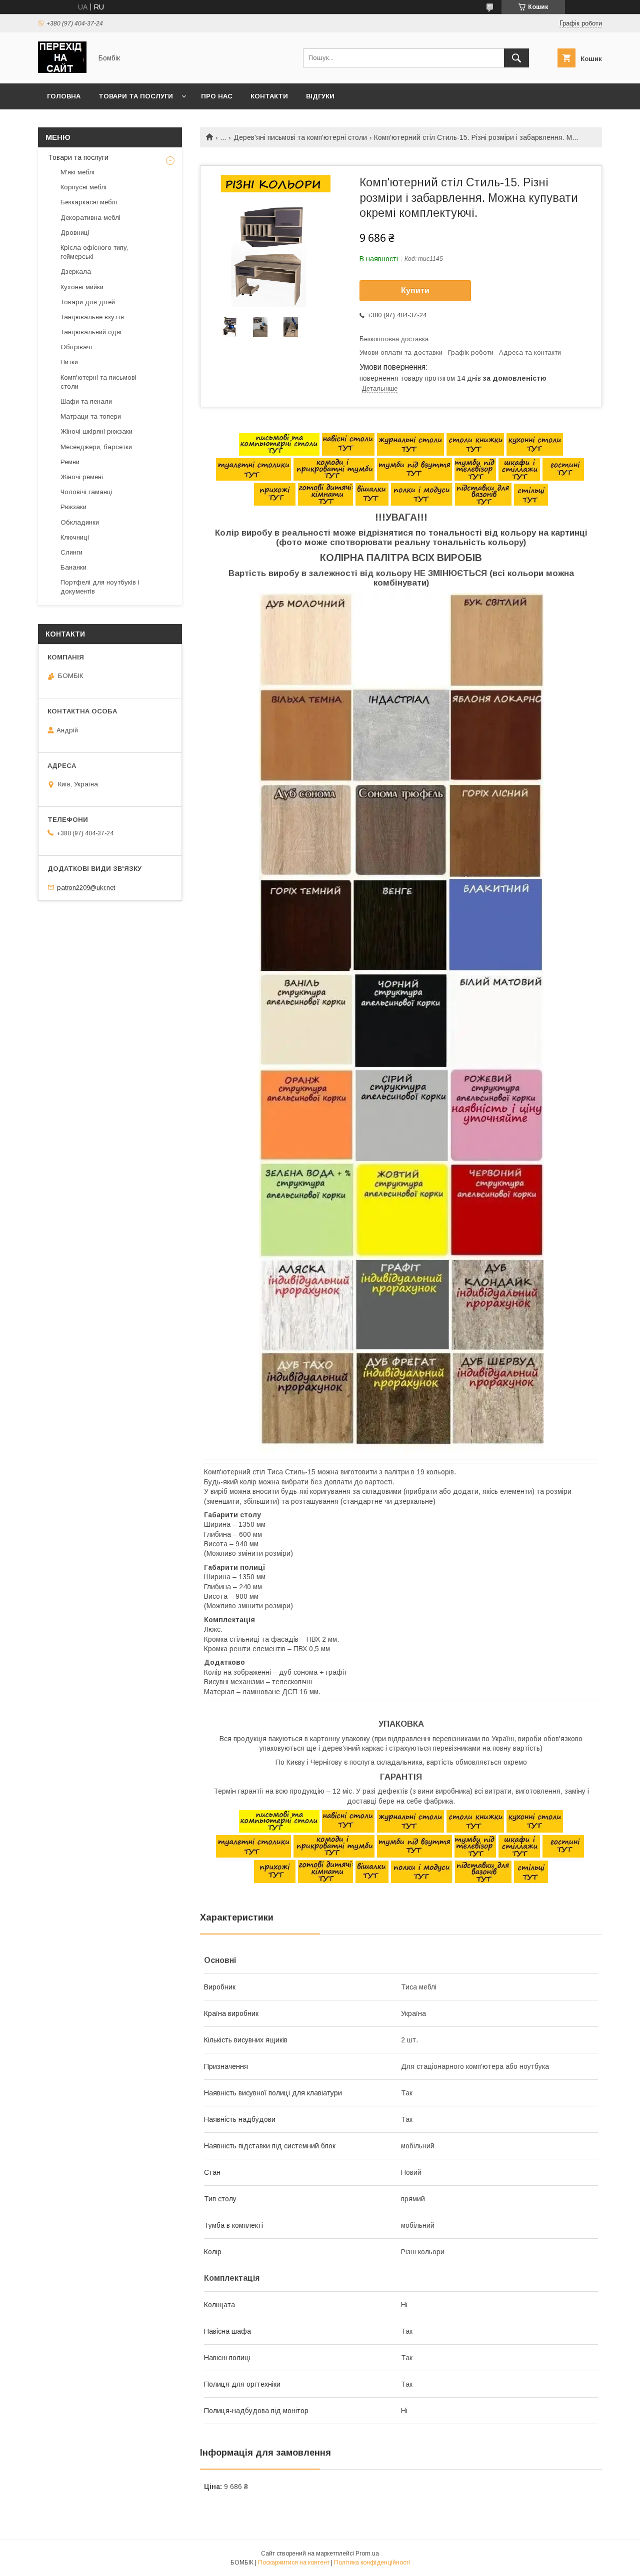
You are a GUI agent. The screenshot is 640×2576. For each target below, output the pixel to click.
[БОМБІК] (62, 70)
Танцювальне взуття (92, 317)
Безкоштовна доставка (394, 339)
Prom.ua (367, 2554)
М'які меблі (77, 172)
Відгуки (320, 96)
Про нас (217, 96)
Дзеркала (76, 272)
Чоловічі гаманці (86, 492)
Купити (415, 291)
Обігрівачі (76, 347)
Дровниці (75, 233)
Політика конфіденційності (372, 2563)
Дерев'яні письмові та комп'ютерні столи (300, 137)
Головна (64, 96)
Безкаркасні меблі (89, 202)
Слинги (71, 552)
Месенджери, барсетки (96, 447)
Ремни (70, 462)
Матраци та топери (91, 416)
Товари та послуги (136, 96)
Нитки (69, 362)
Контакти (269, 96)
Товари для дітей (88, 302)
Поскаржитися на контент (294, 2563)
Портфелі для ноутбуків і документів (100, 587)
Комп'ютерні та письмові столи (98, 382)
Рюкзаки (73, 507)
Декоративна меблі (90, 218)
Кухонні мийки (82, 287)
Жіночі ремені (82, 477)
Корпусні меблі (83, 187)
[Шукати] (516, 58)
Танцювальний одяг (91, 332)
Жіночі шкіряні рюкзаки (96, 431)
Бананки (73, 567)
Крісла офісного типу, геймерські (94, 252)
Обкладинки (80, 522)
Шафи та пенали (86, 401)
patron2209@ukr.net (86, 887)
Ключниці (75, 537)
